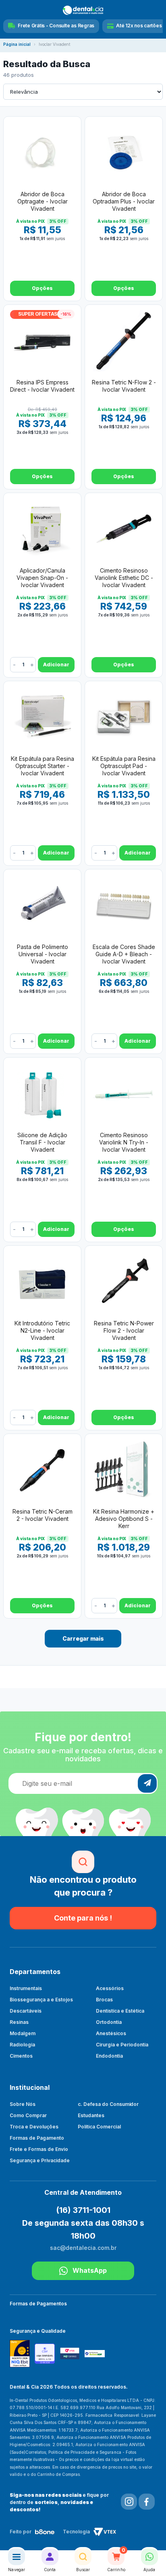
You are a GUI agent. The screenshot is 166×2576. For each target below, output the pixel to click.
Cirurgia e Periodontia (122, 2045)
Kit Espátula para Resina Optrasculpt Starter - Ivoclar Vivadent (43, 766)
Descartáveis (26, 2011)
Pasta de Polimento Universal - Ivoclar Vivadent (43, 954)
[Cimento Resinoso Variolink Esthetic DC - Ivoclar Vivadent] (124, 529)
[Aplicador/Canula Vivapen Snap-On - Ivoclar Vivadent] (42, 529)
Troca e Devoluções (34, 2127)
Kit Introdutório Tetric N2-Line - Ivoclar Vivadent (42, 1330)
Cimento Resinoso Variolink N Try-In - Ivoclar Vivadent (124, 1142)
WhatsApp (90, 2270)
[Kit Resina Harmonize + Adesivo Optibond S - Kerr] (124, 1470)
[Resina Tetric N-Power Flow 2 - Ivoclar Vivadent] (124, 1282)
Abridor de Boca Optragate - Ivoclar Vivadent (43, 201)
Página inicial (17, 44)
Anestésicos (111, 2033)
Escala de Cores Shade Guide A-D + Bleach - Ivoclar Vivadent (124, 954)
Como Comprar (28, 2115)
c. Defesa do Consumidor (108, 2104)
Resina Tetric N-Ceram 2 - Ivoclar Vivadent (43, 1515)
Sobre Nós (23, 2104)
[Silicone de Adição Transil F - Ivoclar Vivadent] (42, 1093)
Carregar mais (83, 1638)
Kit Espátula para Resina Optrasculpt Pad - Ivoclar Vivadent (124, 766)
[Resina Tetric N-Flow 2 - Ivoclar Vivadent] (124, 341)
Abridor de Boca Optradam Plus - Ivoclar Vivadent (124, 201)
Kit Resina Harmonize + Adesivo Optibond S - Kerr (124, 1519)
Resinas (19, 2022)
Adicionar (56, 665)
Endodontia (109, 2056)
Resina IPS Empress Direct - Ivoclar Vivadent (42, 386)
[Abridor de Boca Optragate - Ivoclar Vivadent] (42, 152)
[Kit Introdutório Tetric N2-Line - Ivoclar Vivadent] (42, 1282)
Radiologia (22, 2045)
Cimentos (21, 2056)
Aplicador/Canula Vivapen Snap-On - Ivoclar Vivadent (42, 578)
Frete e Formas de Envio (39, 2149)
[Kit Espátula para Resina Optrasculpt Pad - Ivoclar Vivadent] (124, 717)
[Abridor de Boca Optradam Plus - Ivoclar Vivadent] (124, 152)
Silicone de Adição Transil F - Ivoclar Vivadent (42, 1142)
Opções (42, 288)
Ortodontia (109, 2022)
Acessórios (110, 1988)
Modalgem (23, 2033)
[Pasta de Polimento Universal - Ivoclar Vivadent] (42, 905)
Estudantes (91, 2115)
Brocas (104, 2000)
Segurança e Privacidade (40, 2160)
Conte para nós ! (83, 1918)
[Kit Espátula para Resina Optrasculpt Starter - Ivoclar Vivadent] (42, 717)
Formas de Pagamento (37, 2138)
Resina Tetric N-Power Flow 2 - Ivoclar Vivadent (124, 1330)
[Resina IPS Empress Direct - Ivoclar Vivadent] (42, 341)
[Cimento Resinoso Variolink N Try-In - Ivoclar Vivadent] (124, 1093)
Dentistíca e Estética (120, 2011)
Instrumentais (26, 1988)
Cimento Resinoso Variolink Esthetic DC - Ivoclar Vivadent (124, 578)
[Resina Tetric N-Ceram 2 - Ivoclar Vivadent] (42, 1470)
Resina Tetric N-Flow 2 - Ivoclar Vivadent (124, 386)
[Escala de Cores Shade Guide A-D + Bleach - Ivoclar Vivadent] (124, 905)
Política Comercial (99, 2127)
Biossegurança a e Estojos (41, 2000)
